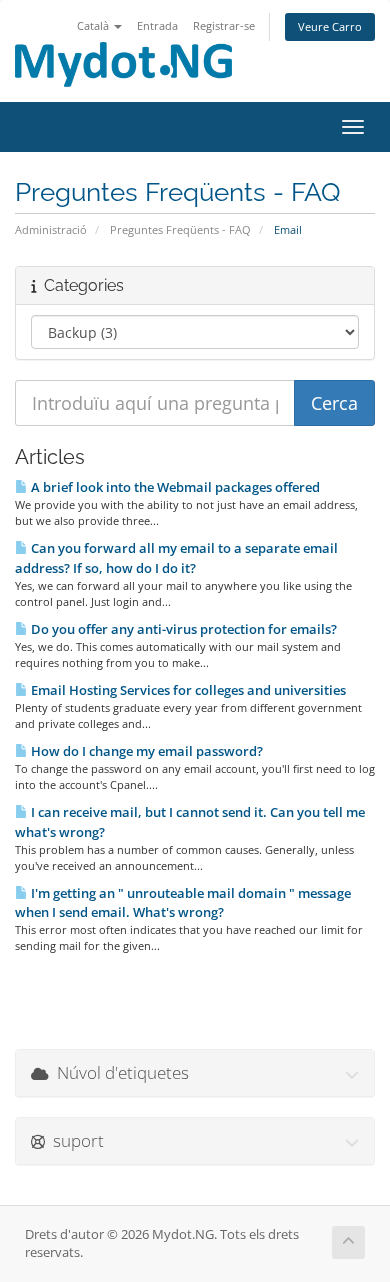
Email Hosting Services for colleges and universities (187, 690)
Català (94, 25)
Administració (51, 229)
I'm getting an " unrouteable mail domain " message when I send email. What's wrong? (183, 902)
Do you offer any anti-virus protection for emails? (182, 629)
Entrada (157, 25)
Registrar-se (224, 25)
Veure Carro (330, 26)
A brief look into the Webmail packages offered (174, 487)
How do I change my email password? (145, 751)
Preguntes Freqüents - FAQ (180, 229)
